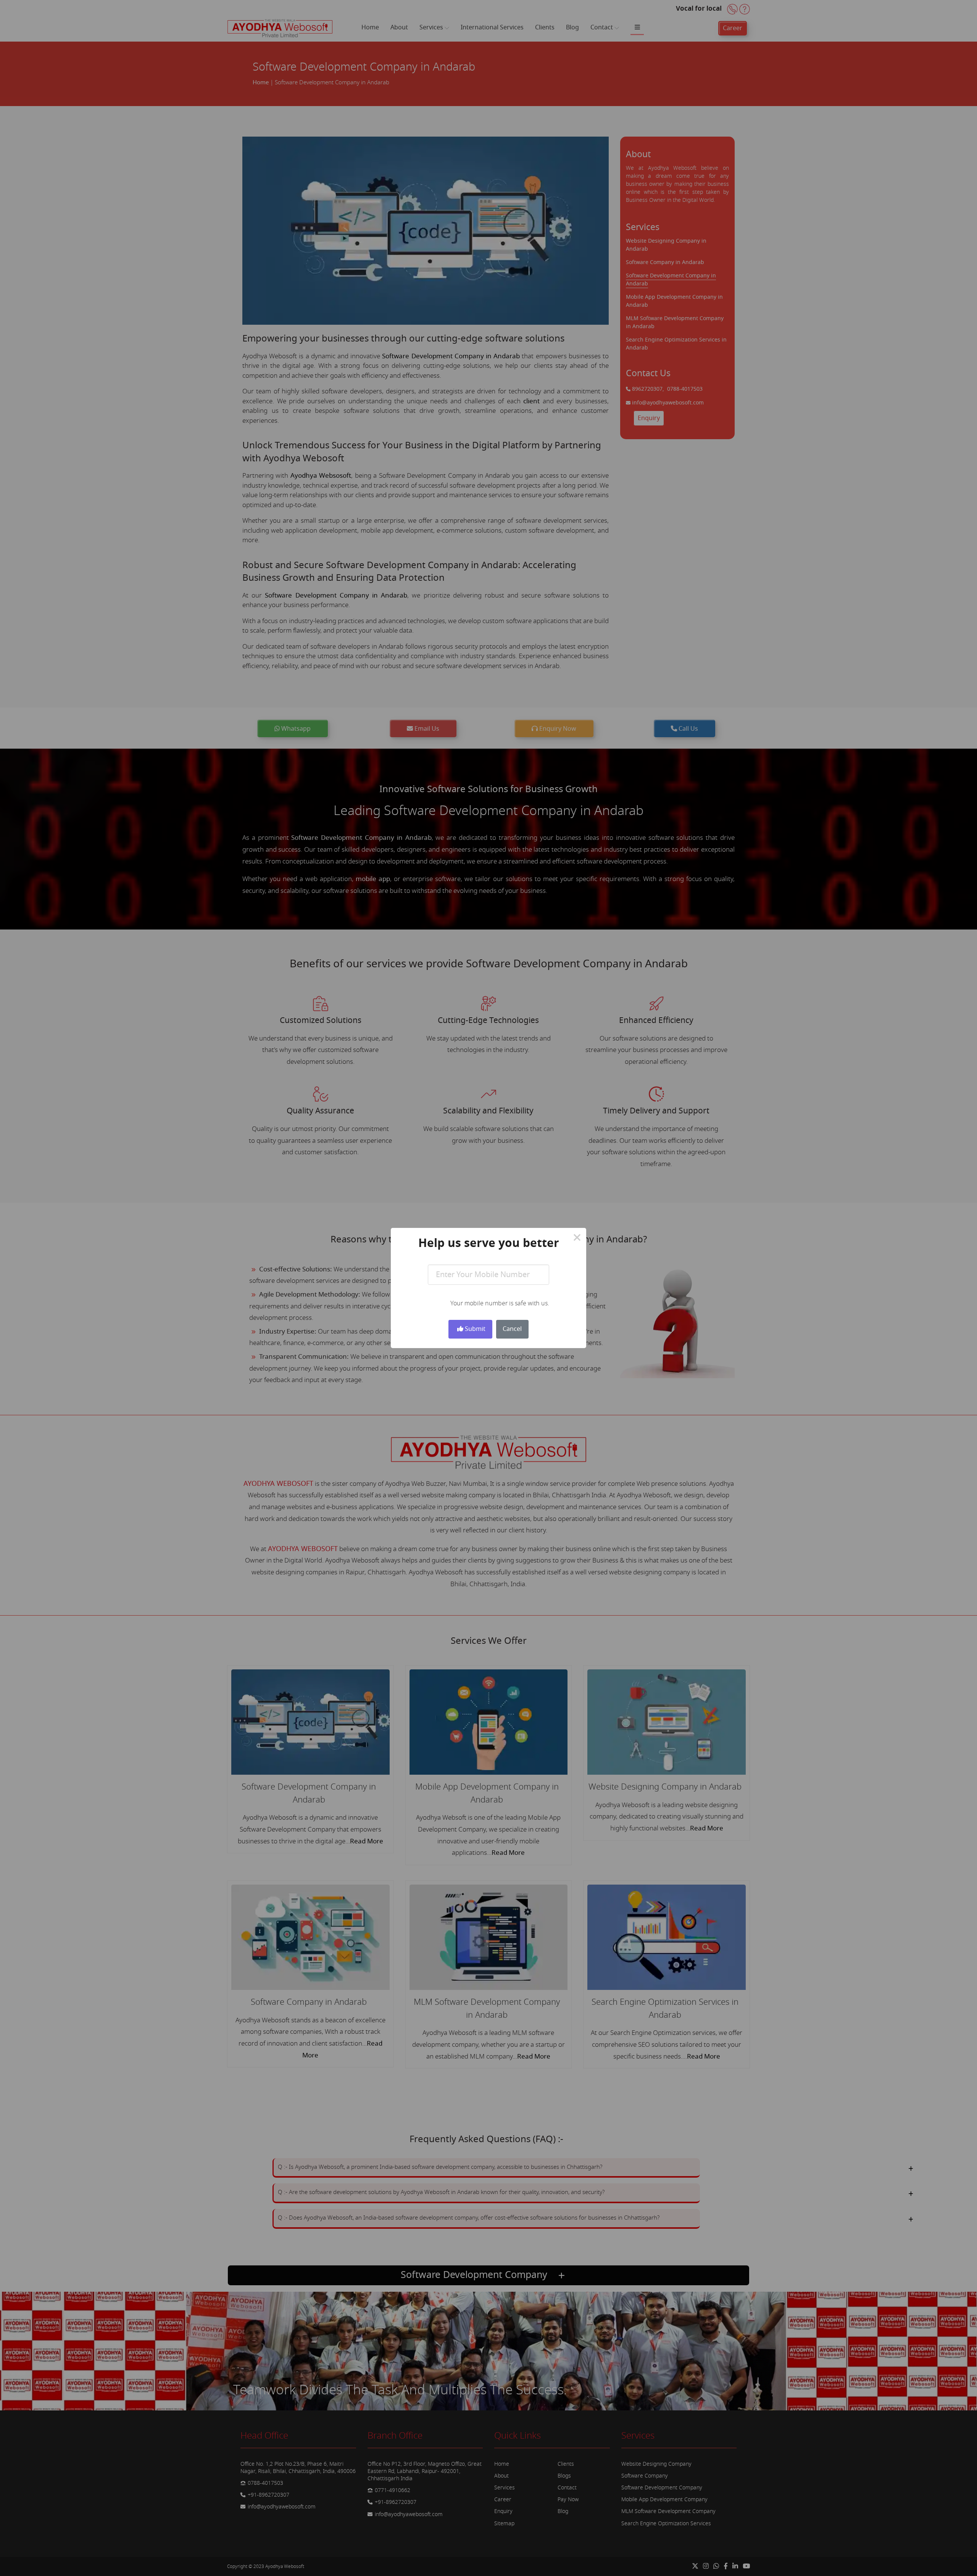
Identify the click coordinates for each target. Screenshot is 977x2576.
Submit (474, 1329)
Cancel (512, 1329)
